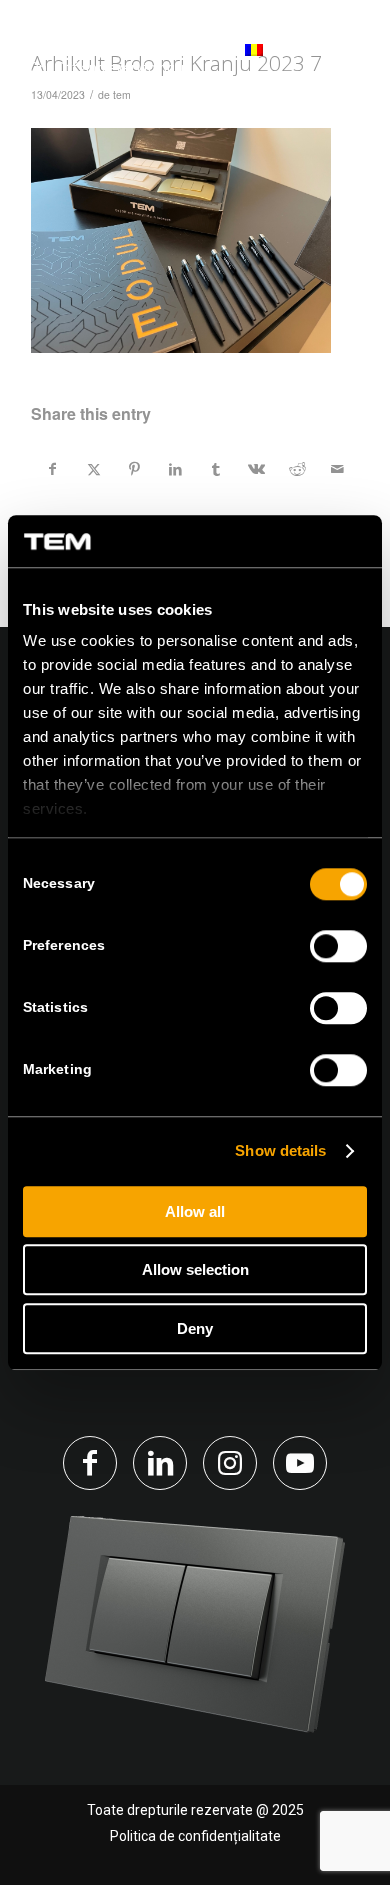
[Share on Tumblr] (216, 469)
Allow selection (195, 1270)
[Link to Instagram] (230, 1463)
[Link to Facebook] (90, 1463)
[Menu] (342, 59)
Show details (280, 1151)
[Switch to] (227, 60)
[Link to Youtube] (300, 1463)
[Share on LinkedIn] (175, 469)
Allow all (195, 1211)
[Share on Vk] (257, 469)
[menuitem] (227, 60)
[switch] (338, 946)
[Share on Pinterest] (135, 469)
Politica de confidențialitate (195, 1836)
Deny (195, 1328)
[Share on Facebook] (52, 469)
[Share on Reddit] (297, 469)
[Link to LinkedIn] (160, 1463)
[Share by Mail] (338, 469)
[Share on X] (94, 469)
